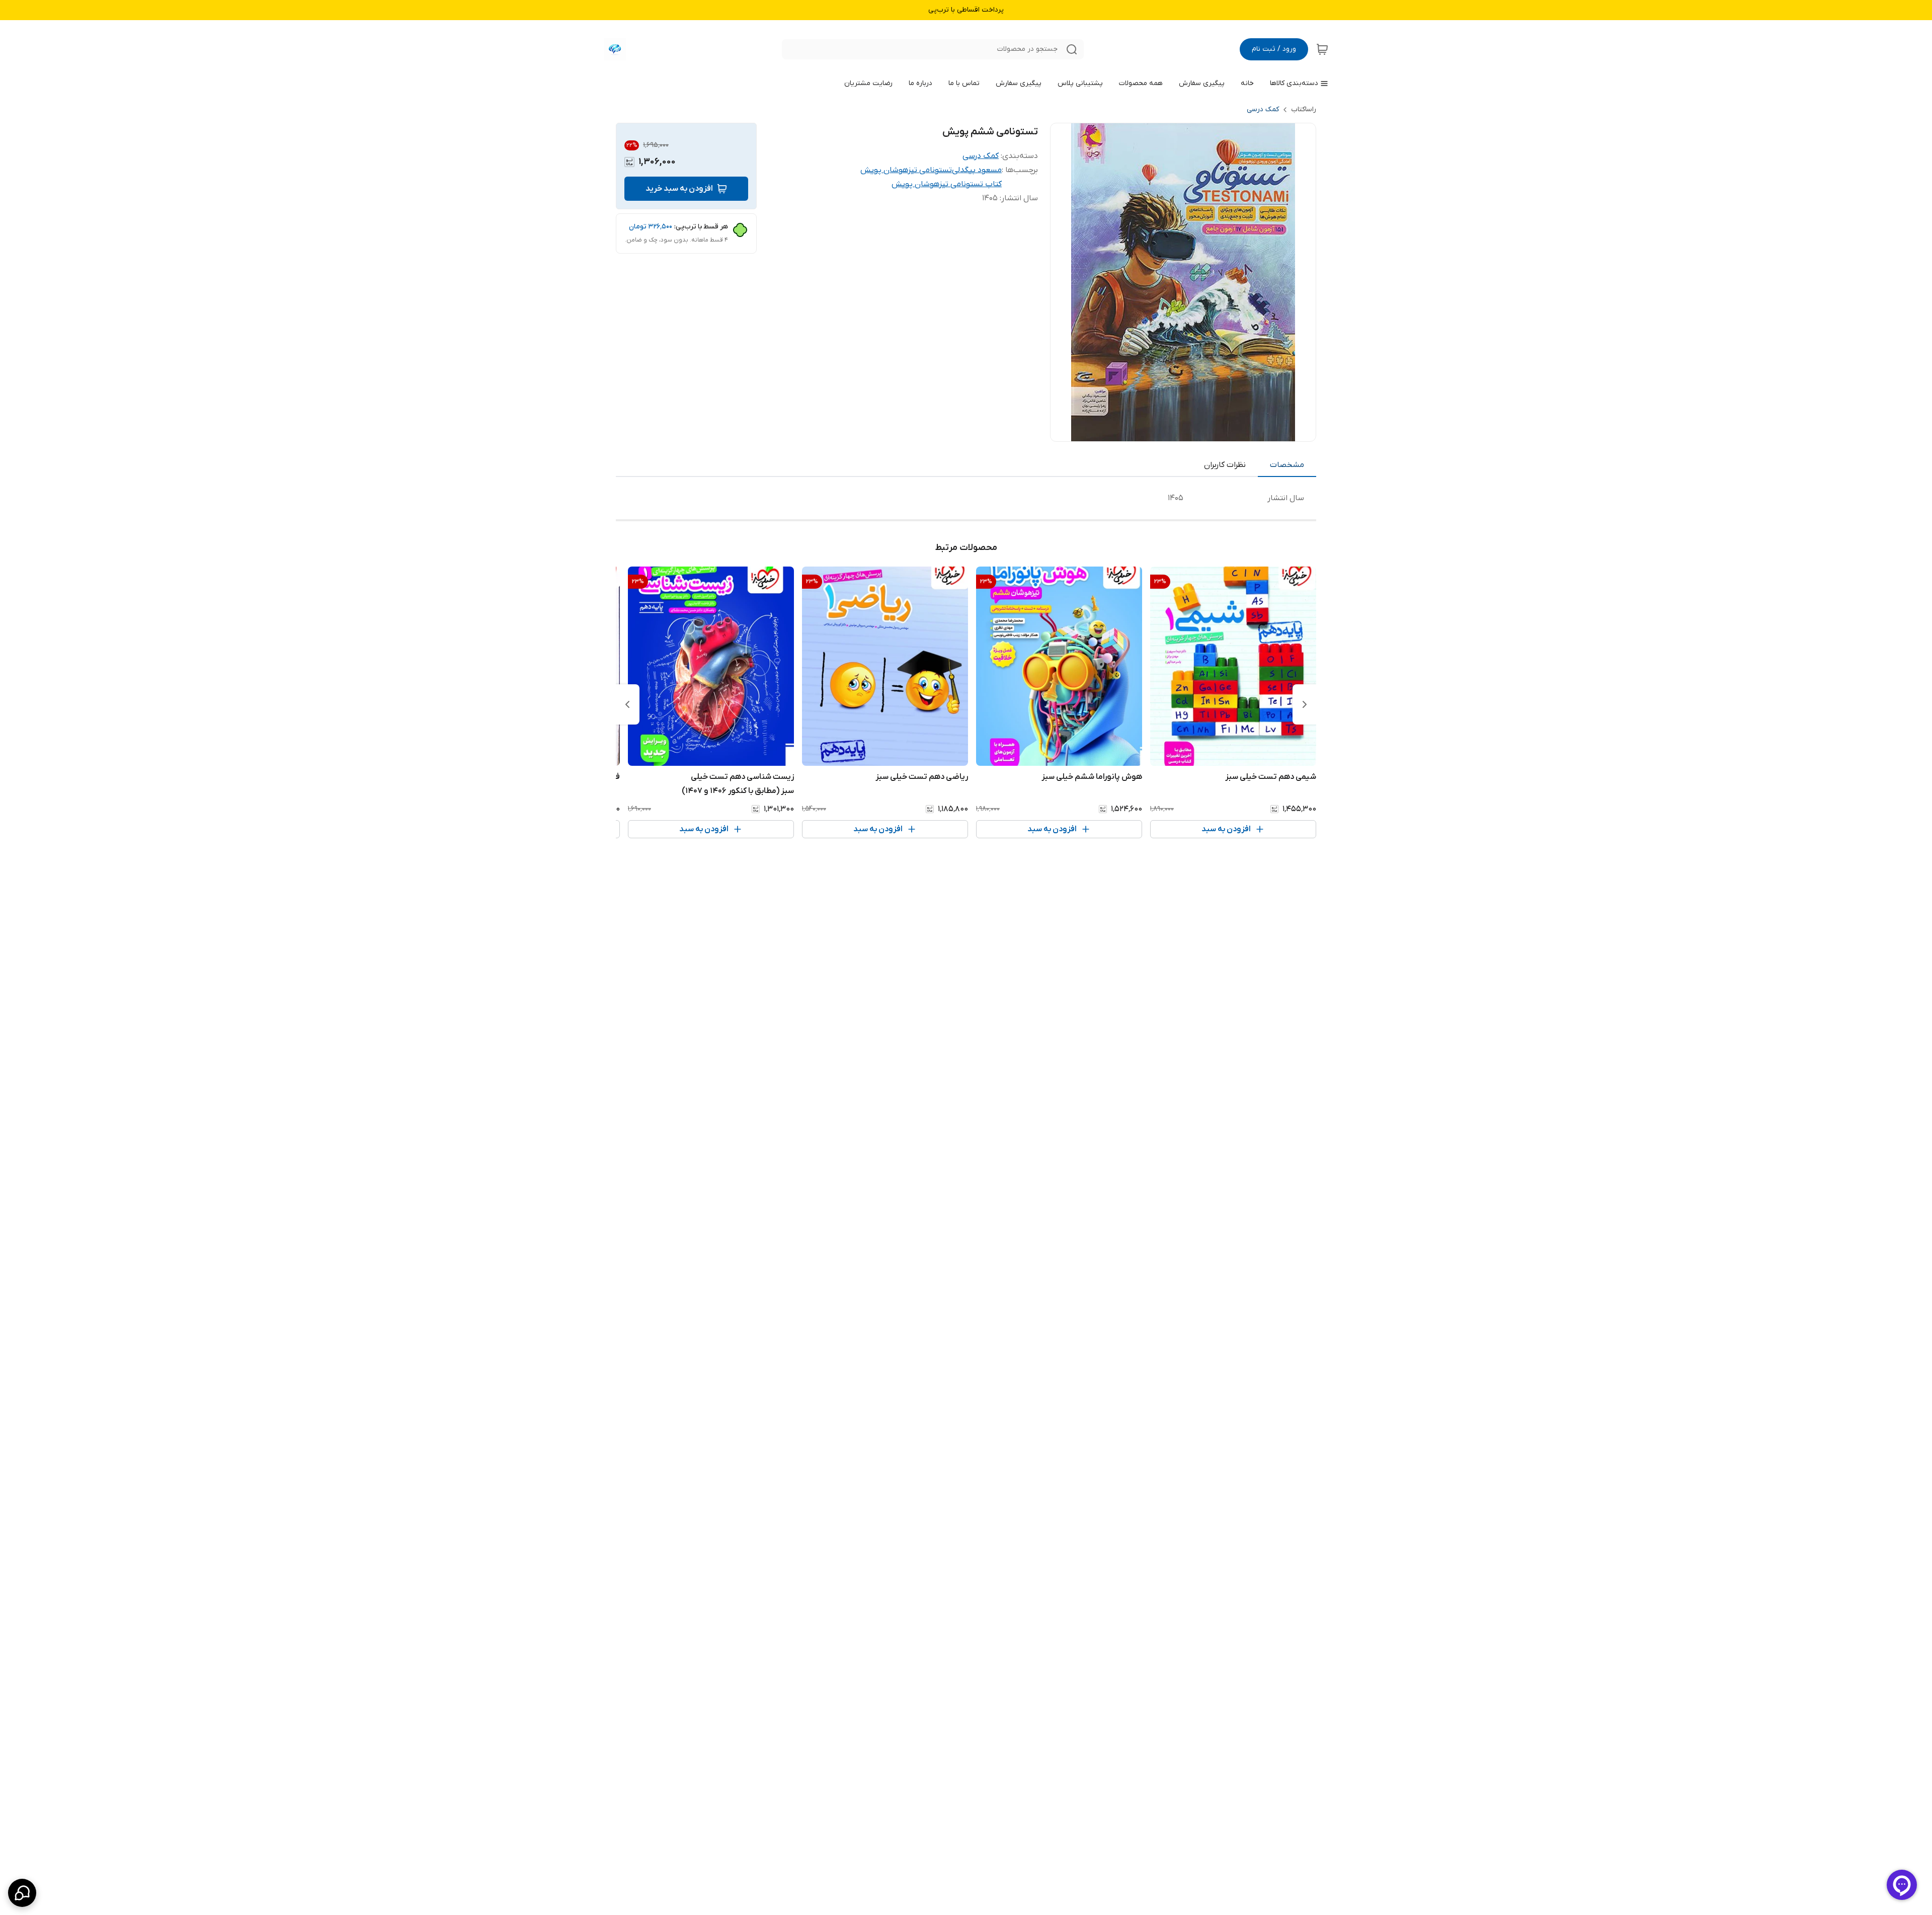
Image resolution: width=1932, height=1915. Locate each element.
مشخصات (1287, 465)
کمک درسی (1263, 109)
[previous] (1305, 704)
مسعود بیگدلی (977, 170)
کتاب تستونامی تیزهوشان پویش (947, 184)
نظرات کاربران (1225, 465)
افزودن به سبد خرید (679, 189)
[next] (627, 704)
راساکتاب (1304, 109)
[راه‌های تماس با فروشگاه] (22, 1893)
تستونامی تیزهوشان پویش (906, 170)
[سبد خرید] (1322, 49)
